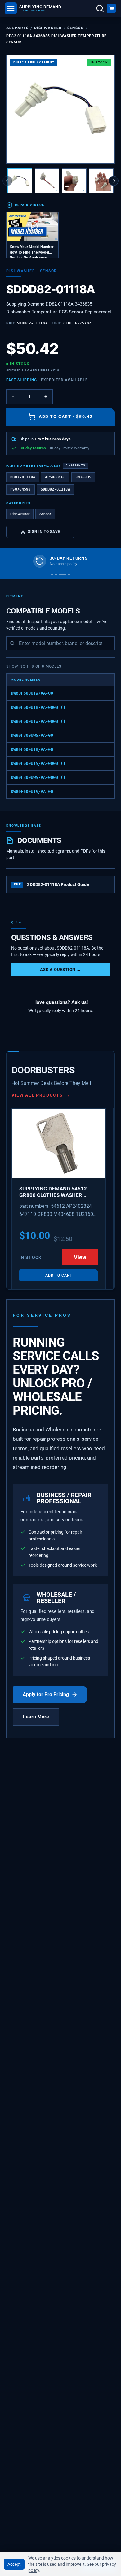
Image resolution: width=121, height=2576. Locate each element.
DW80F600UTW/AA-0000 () (38, 721)
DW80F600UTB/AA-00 (32, 749)
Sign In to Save (44, 532)
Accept (14, 2564)
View (80, 1257)
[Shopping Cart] (111, 8)
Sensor (76, 28)
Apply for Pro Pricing (46, 1694)
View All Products (41, 1095)
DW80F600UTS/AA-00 (32, 792)
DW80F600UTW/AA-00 (32, 693)
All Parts (17, 28)
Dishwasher (48, 28)
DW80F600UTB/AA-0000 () (38, 707)
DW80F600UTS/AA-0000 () (38, 763)
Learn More (36, 1717)
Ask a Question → (60, 969)
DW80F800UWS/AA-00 (32, 735)
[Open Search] (100, 8)
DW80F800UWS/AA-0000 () (38, 777)
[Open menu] (11, 8)
